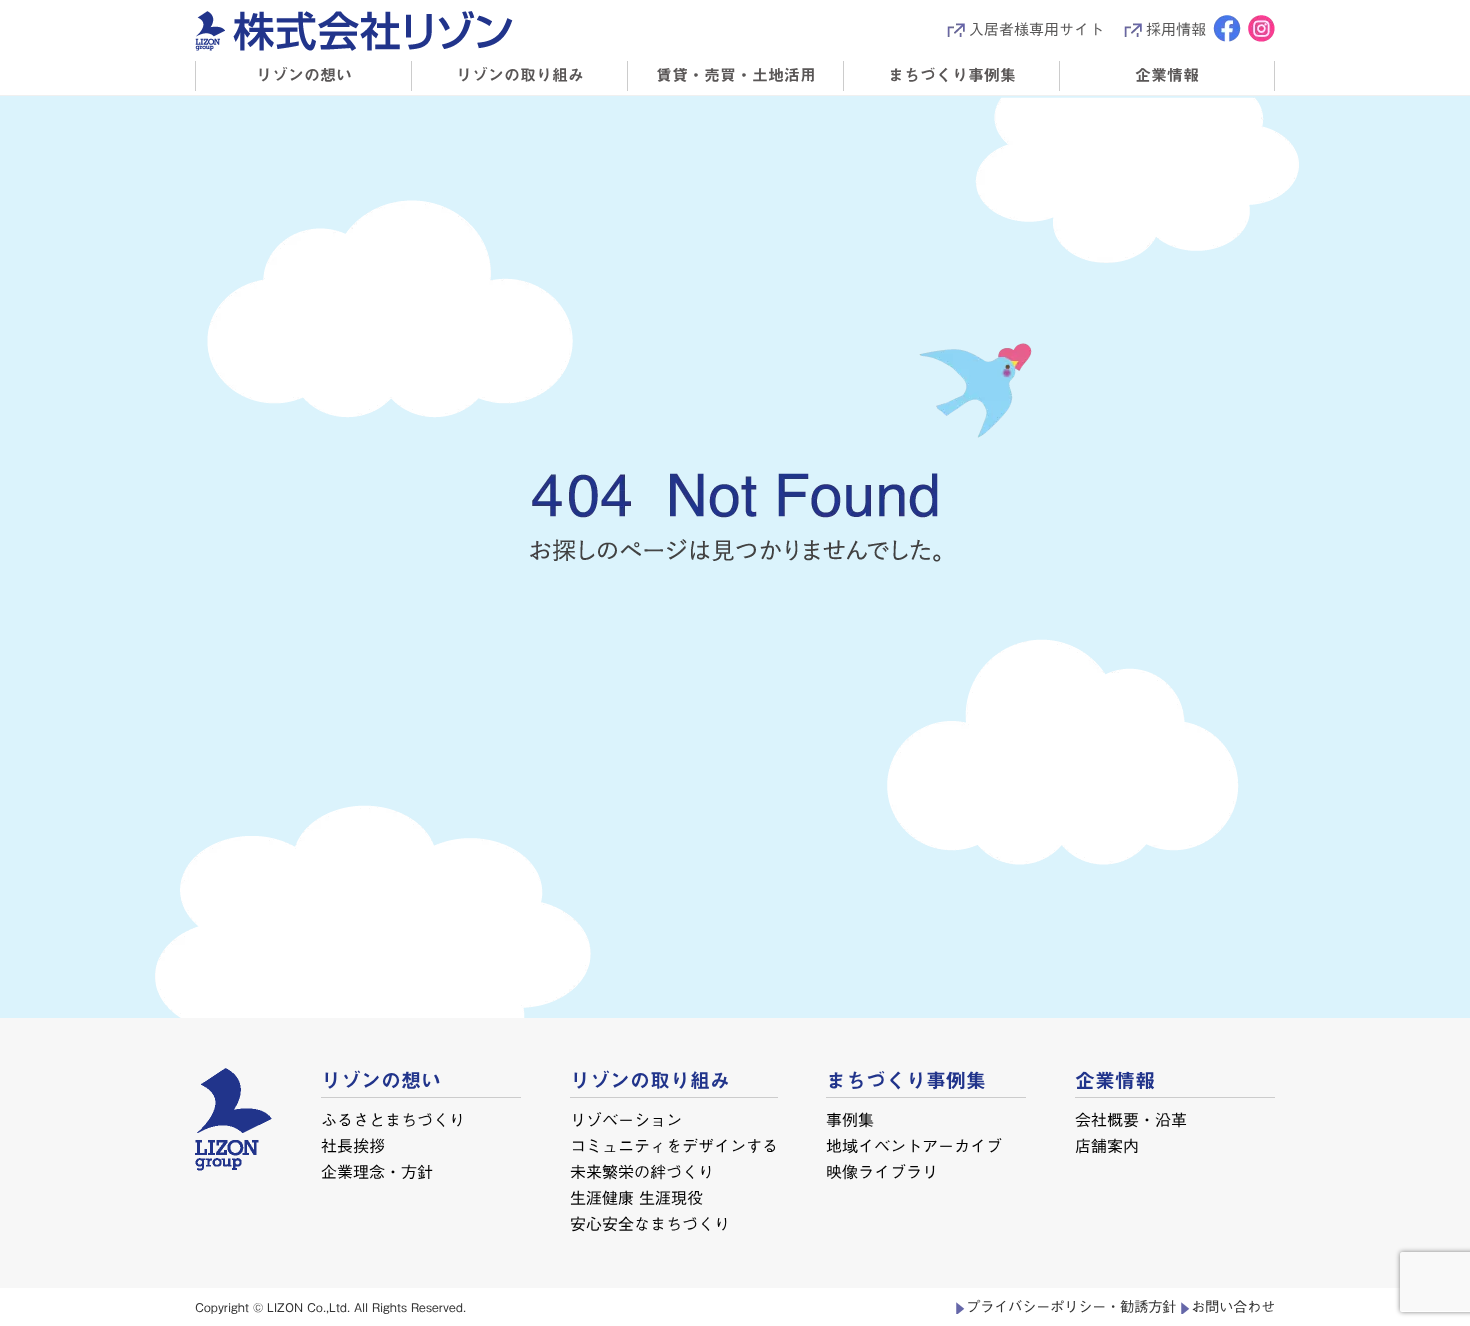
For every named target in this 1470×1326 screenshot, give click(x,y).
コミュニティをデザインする (674, 1146)
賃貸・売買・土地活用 (736, 75)
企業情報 (1167, 75)
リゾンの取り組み (520, 75)
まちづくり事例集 (952, 75)
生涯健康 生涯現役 (635, 1198)
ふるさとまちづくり (393, 1120)
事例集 (850, 1120)
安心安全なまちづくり (649, 1224)
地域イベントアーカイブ (914, 1146)
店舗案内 (1107, 1146)
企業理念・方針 (377, 1172)
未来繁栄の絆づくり (641, 1172)
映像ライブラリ (882, 1172)
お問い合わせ (1233, 1306)
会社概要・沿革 (1131, 1120)
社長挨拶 (353, 1146)
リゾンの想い (304, 75)
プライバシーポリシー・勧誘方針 (1071, 1306)
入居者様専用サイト (1036, 29)
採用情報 (1176, 29)
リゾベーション (626, 1120)
